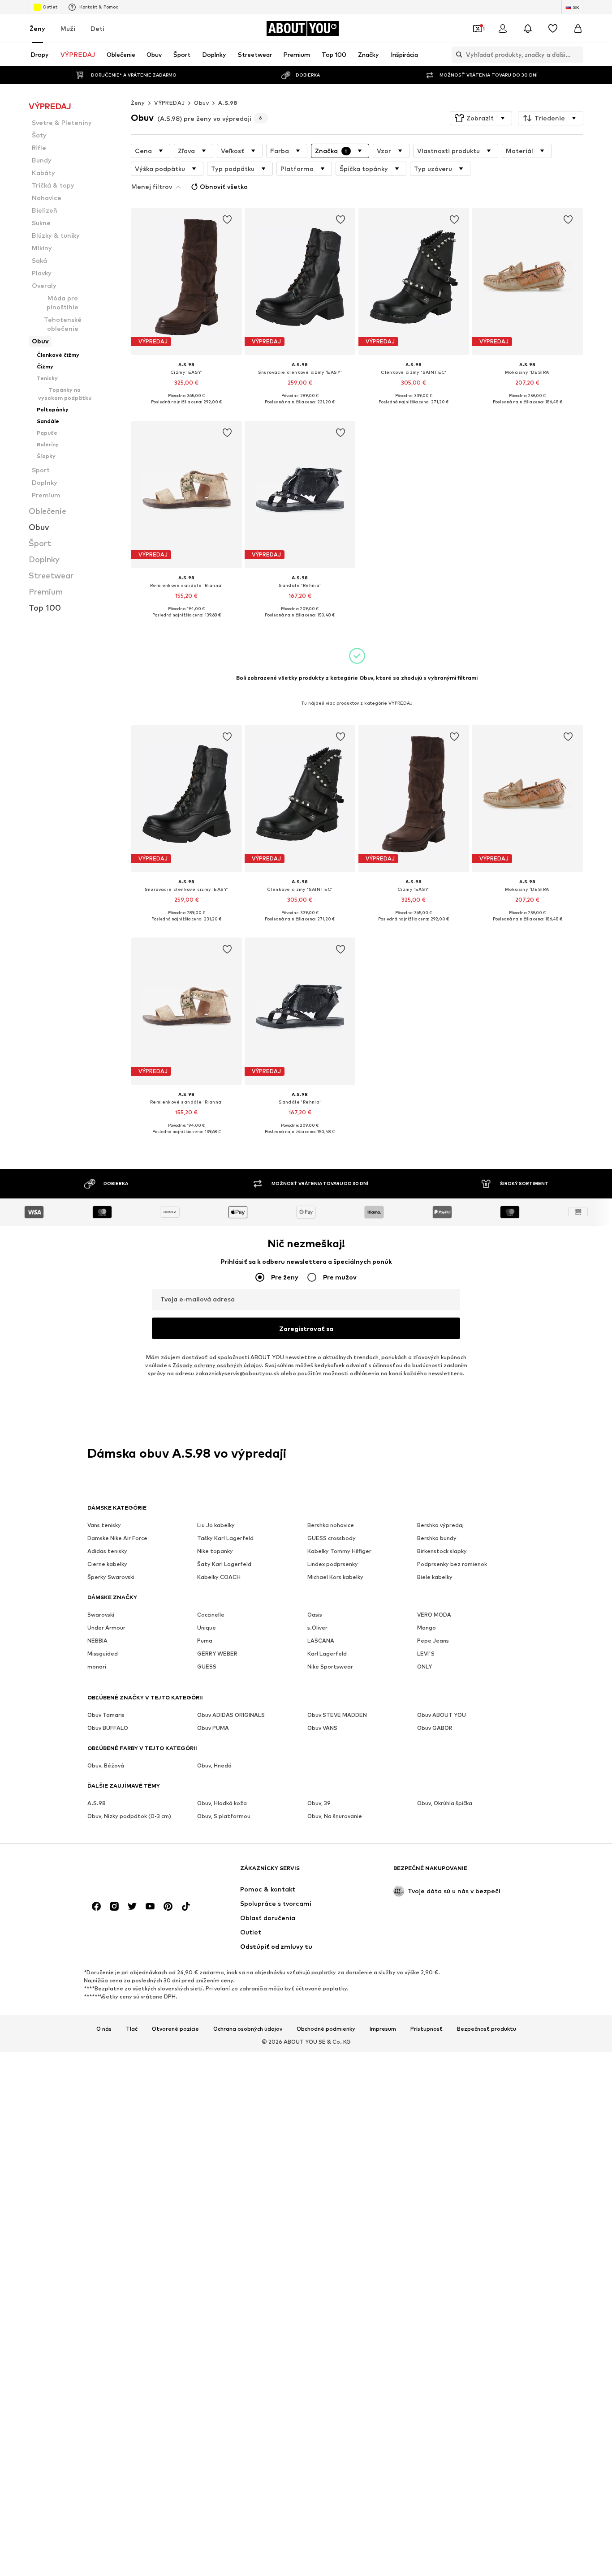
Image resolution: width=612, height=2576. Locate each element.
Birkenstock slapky (442, 1551)
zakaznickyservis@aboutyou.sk (237, 1374)
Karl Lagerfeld (327, 1654)
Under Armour (106, 1628)
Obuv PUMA (213, 1728)
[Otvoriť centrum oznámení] (528, 29)
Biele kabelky (435, 1577)
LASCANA (321, 1641)
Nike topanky (215, 1551)
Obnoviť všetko (224, 186)
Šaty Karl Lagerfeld (224, 1564)
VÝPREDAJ (169, 103)
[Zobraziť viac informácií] (187, 409)
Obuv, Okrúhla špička (445, 1804)
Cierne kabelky (107, 1564)
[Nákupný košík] (578, 29)
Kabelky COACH (219, 1577)
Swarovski (101, 1615)
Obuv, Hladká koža (222, 1804)
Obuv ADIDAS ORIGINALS (231, 1715)
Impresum (383, 2029)
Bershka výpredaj (440, 1525)
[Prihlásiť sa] (503, 29)
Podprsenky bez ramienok (452, 1564)
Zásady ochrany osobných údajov (217, 1366)
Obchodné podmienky (326, 2029)
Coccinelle (211, 1615)
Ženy (37, 28)
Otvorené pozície (175, 2029)
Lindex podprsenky (333, 1564)
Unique (207, 1628)
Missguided (103, 1654)
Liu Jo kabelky (216, 1525)
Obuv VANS (322, 1728)
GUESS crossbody (332, 1538)
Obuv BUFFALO (108, 1728)
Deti (97, 28)
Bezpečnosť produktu (487, 2029)
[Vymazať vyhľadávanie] (577, 55)
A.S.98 (228, 103)
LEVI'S (426, 1654)
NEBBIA (97, 1641)
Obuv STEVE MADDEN (337, 1715)
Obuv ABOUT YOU (442, 1715)
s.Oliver (317, 1628)
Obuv (201, 103)
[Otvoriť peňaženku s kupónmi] (478, 29)
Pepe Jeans (433, 1641)
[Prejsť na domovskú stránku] (136, 1872)
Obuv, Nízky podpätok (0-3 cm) (129, 1816)
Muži (68, 28)
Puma (205, 1641)
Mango (427, 1628)
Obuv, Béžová (106, 1766)
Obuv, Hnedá (214, 1766)
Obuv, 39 (319, 1804)
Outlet (50, 7)
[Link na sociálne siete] (96, 1907)
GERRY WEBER (217, 1654)
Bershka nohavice (331, 1525)
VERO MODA (434, 1615)
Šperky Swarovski (111, 1577)
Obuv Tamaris (106, 1715)
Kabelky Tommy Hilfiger (339, 1551)
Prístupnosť (427, 2029)
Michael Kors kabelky (335, 1577)
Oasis (315, 1615)
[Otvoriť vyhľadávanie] (457, 55)
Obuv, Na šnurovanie (335, 1816)
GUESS (207, 1667)
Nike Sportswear (330, 1667)
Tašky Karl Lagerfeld (225, 1538)
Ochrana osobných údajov (248, 2029)
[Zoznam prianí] (553, 29)
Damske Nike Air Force (117, 1538)
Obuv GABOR (435, 1728)
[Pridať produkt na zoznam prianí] (227, 220)
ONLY (425, 1667)
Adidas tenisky (107, 1551)
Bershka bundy (437, 1538)
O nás (104, 2029)
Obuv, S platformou (224, 1816)
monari (97, 1667)
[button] (481, 118)
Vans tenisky (104, 1525)
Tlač (132, 2029)
